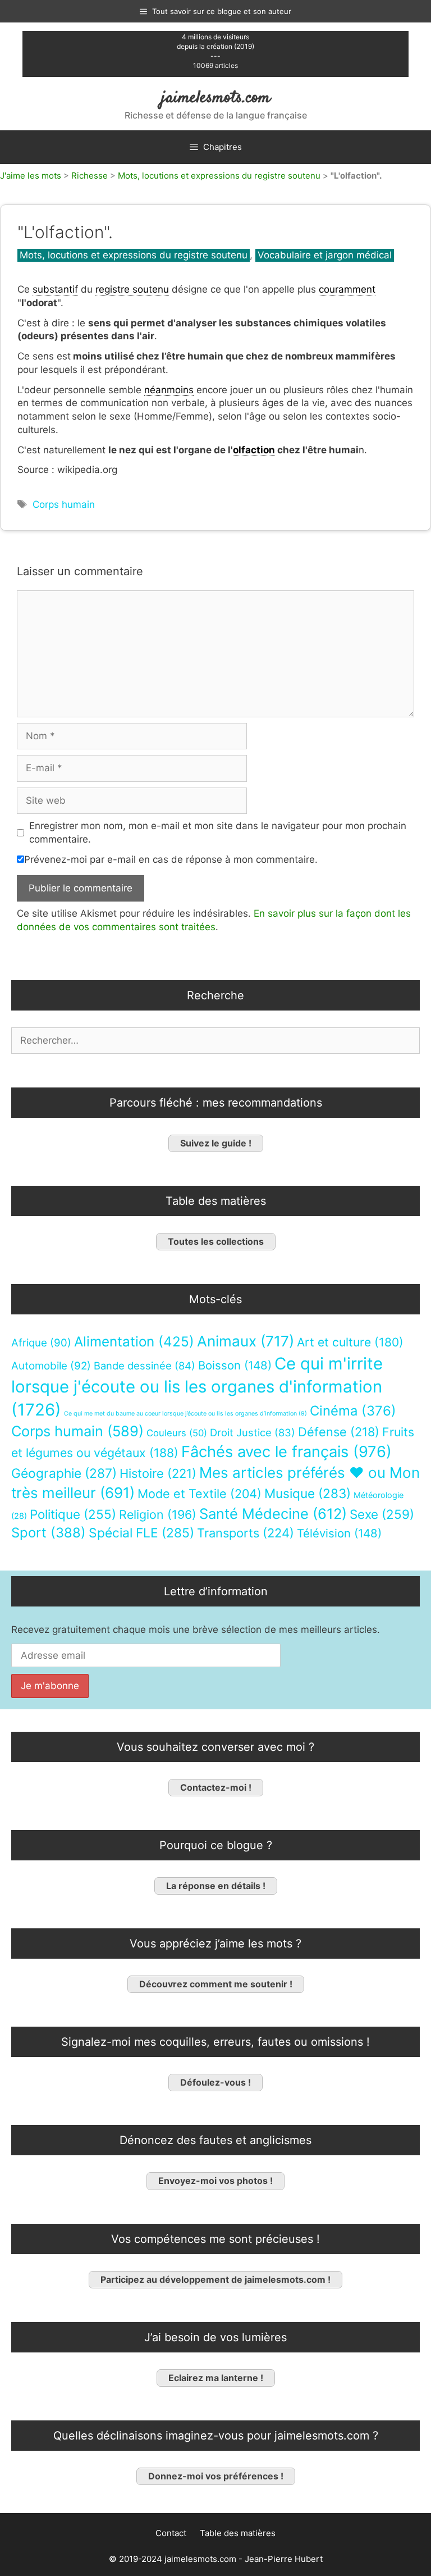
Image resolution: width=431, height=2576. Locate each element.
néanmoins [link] (169, 390)
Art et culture (350, 1342)
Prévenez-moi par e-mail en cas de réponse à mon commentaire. (171, 859)
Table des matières (238, 2533)
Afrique (41, 1343)
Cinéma (353, 1411)
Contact (171, 2533)
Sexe (382, 1514)
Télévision (339, 1533)
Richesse (90, 176)
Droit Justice (253, 1432)
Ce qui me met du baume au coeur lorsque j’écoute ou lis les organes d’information (185, 1414)
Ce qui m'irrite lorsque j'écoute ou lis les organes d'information (197, 1387)
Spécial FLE (141, 1533)
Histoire (158, 1473)
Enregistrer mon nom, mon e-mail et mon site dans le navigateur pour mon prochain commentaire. (218, 832)
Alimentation (134, 1342)
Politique (73, 1514)
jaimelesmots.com (216, 98)
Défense (339, 1432)
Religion (158, 1514)
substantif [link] (55, 289)
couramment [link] (347, 289)
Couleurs (177, 1433)
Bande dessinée (145, 1366)
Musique (308, 1493)
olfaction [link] (254, 450)
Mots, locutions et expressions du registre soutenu (219, 176)
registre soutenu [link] (132, 289)
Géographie (64, 1473)
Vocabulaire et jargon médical (325, 255)
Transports (246, 1533)
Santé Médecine (273, 1514)
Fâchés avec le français (286, 1452)
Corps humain (64, 504)
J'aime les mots (31, 176)
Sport (49, 1533)
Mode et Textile (200, 1494)
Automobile (51, 1366)
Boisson (235, 1365)
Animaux (246, 1341)
